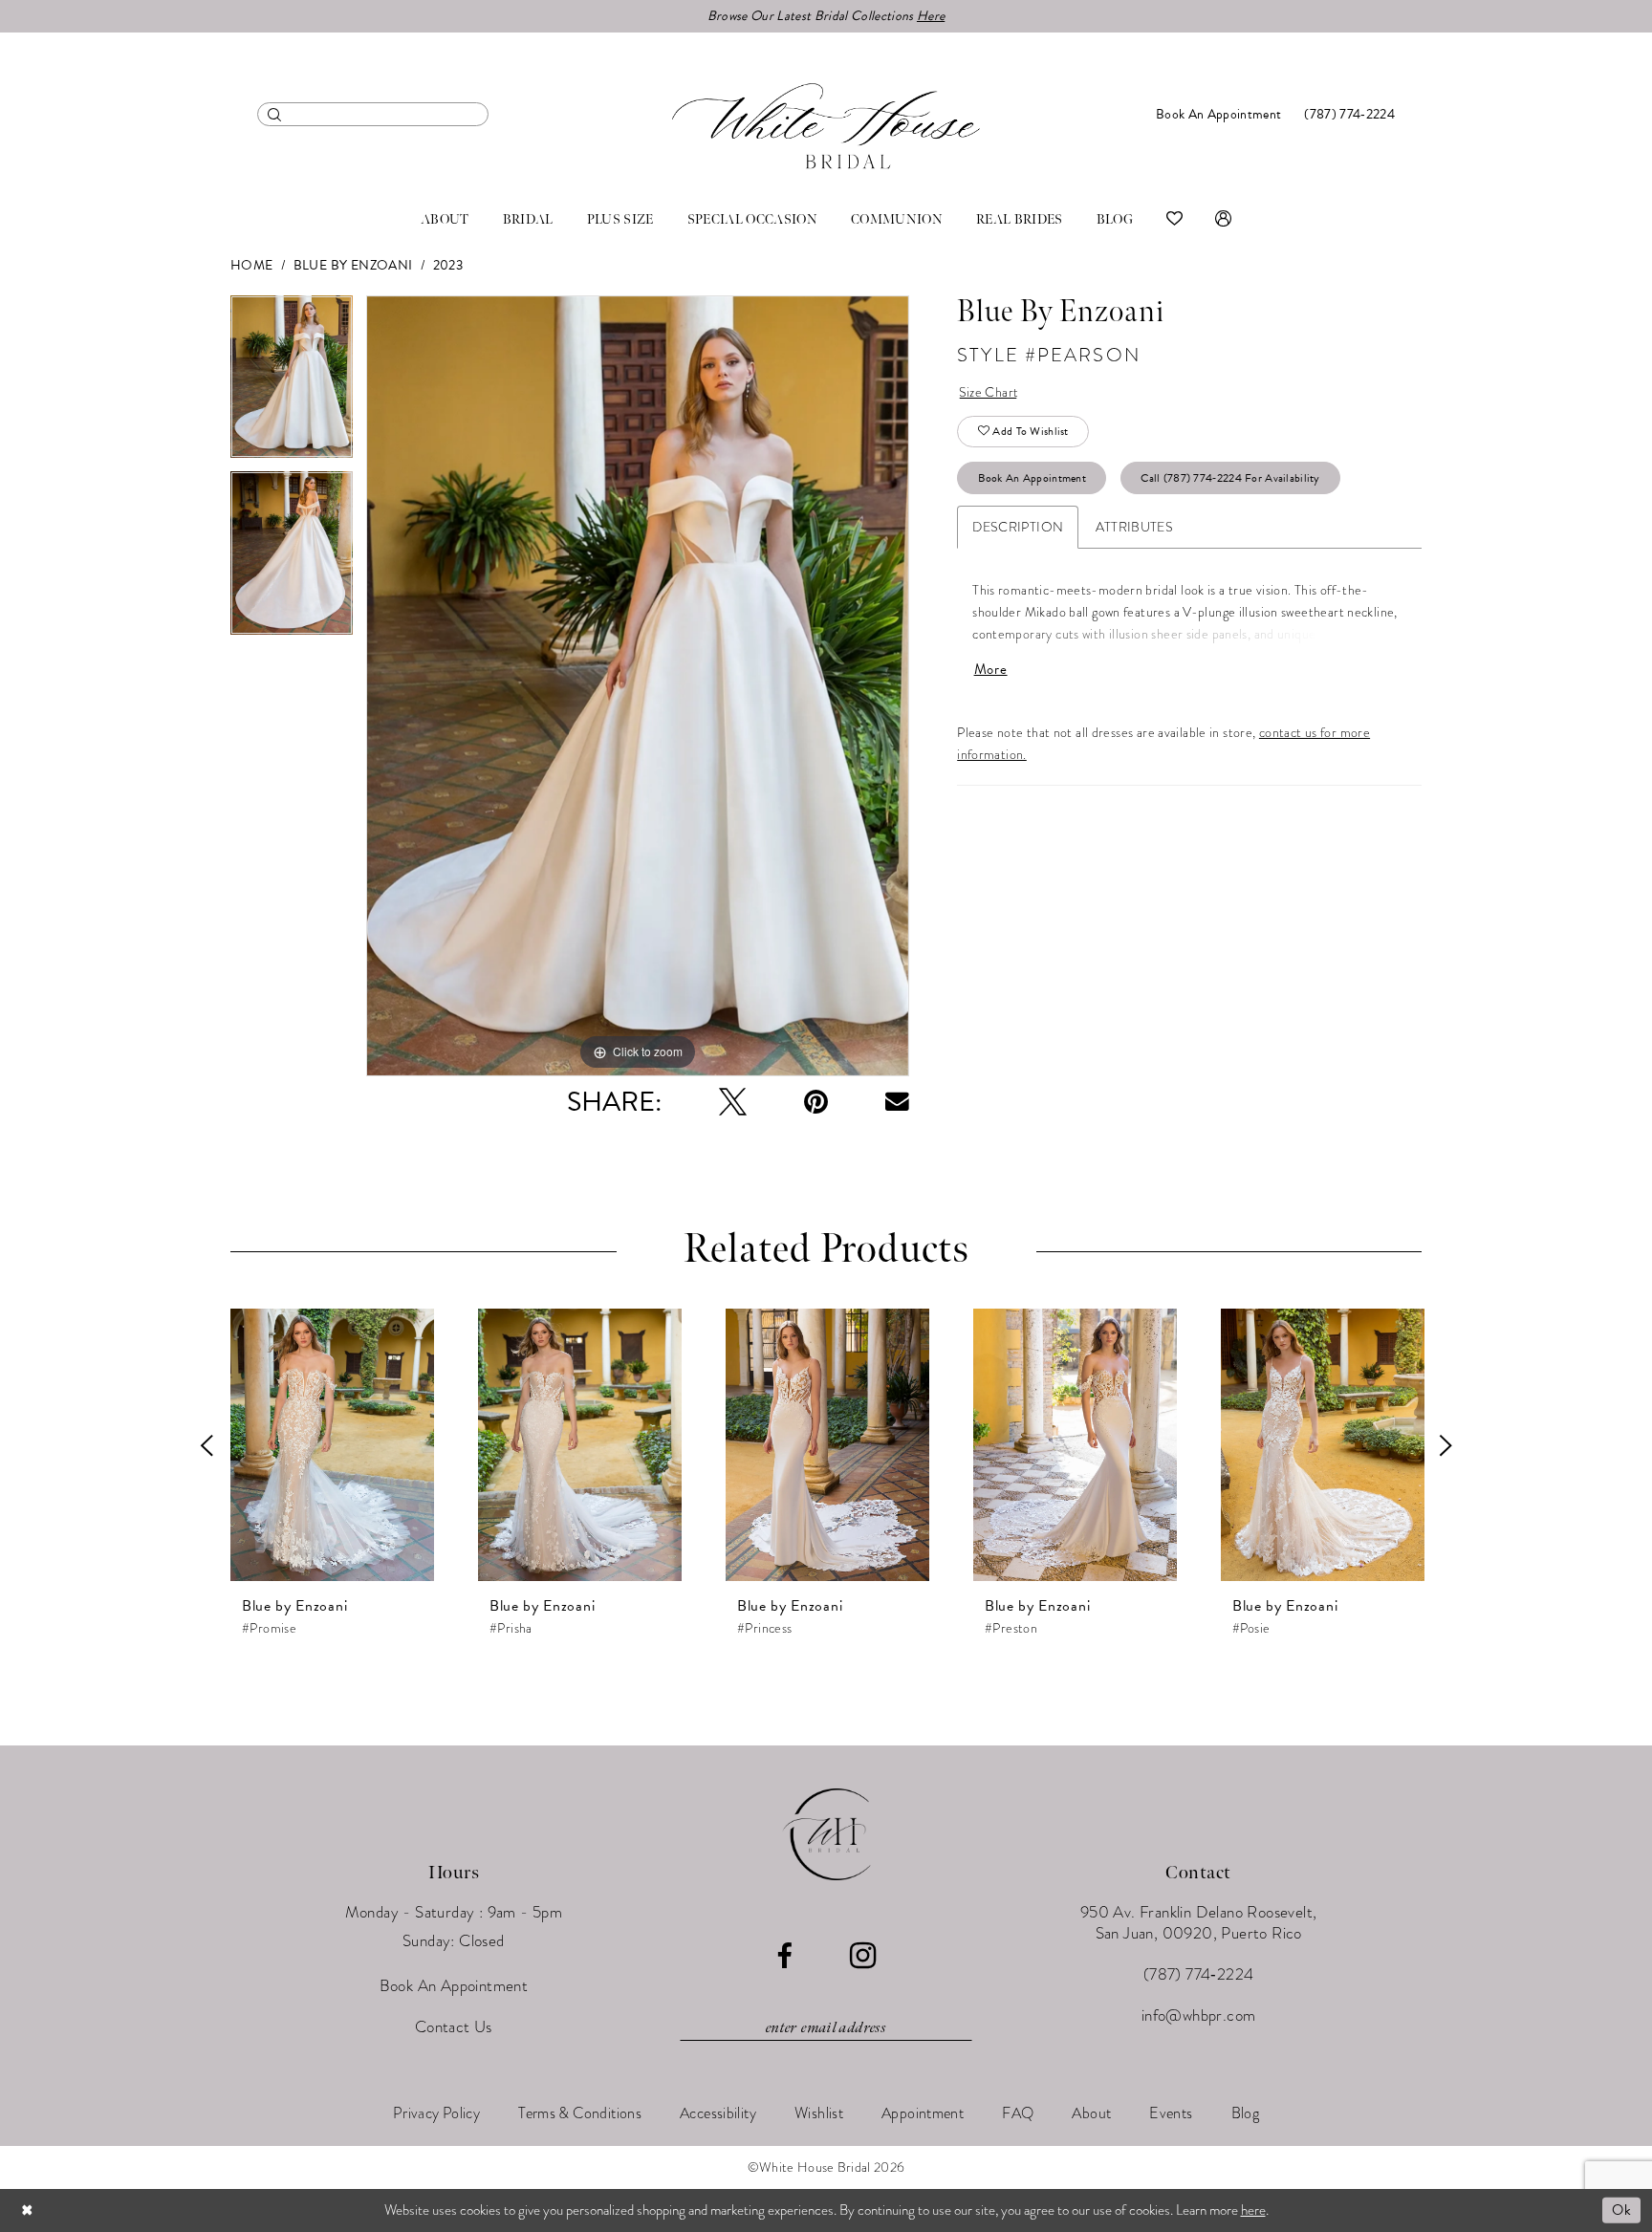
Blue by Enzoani (353, 265)
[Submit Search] (275, 114)
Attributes (1134, 527)
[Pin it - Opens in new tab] (816, 1102)
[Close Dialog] (28, 2210)
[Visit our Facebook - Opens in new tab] (784, 1956)
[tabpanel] (292, 384)
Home (252, 265)
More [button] (991, 670)
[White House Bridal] (826, 126)
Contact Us (454, 2027)
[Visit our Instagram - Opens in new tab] (863, 1956)
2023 (448, 265)
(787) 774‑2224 (1199, 1974)
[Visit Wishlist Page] (1174, 220)
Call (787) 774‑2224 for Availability (1230, 478)
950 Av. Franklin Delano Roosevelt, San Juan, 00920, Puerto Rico (1199, 1923)
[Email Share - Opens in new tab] (897, 1102)
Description (1018, 527)
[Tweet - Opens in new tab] (733, 1102)
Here (931, 16)
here (1253, 2210)
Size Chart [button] (989, 392)
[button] (1223, 220)
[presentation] (332, 1445)
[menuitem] (373, 114)
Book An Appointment (1032, 478)
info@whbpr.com (1199, 2015)
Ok (1621, 2210)
